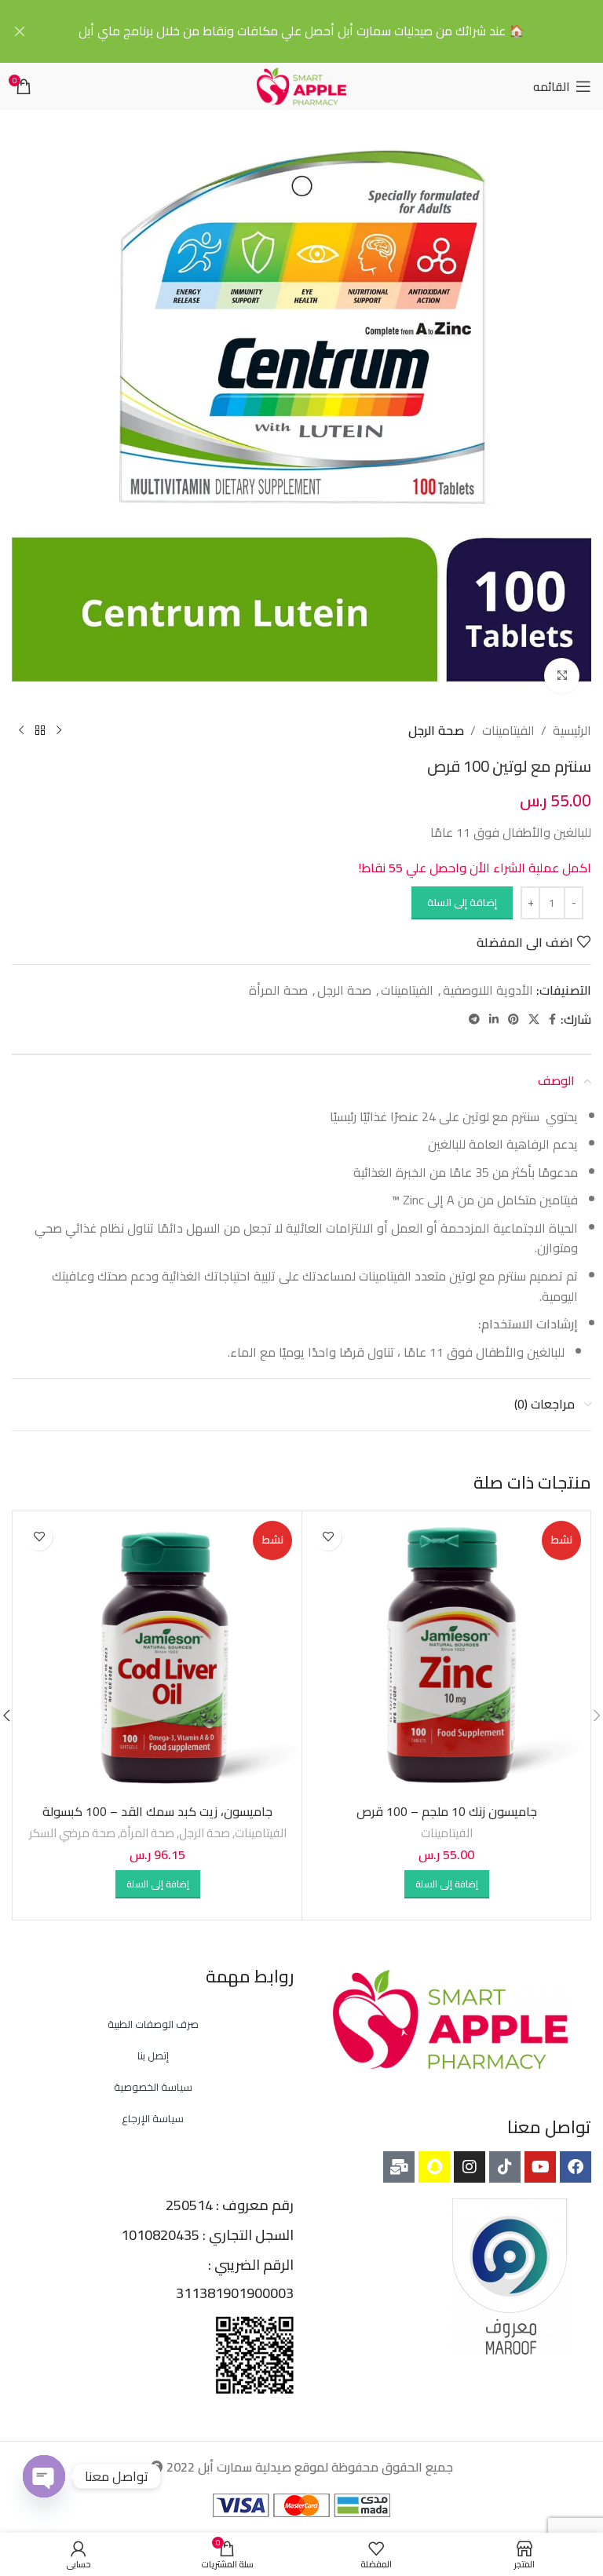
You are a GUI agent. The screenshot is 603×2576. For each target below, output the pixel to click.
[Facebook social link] (552, 1019)
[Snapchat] (434, 2167)
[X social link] (534, 1019)
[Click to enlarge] (562, 676)
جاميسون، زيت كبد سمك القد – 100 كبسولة (157, 1811)
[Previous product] (59, 731)
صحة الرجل (436, 731)
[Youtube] (540, 2167)
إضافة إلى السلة (462, 902)
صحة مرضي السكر (72, 1833)
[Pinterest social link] (513, 1019)
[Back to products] (40, 731)
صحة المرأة (278, 990)
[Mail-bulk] (399, 2167)
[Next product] (21, 731)
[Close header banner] (20, 31)
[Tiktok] (505, 2167)
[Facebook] (576, 2167)
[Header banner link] (325, 31)
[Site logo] (301, 85)
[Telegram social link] (474, 1019)
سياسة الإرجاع (153, 2118)
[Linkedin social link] (494, 1019)
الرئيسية (572, 731)
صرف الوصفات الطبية (153, 2024)
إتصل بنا (153, 2055)
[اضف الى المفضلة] (328, 1537)
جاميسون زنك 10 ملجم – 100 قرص (447, 1811)
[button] (447, 1884)
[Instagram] (470, 2167)
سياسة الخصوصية (153, 2087)
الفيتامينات (508, 731)
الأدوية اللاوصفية (488, 990)
